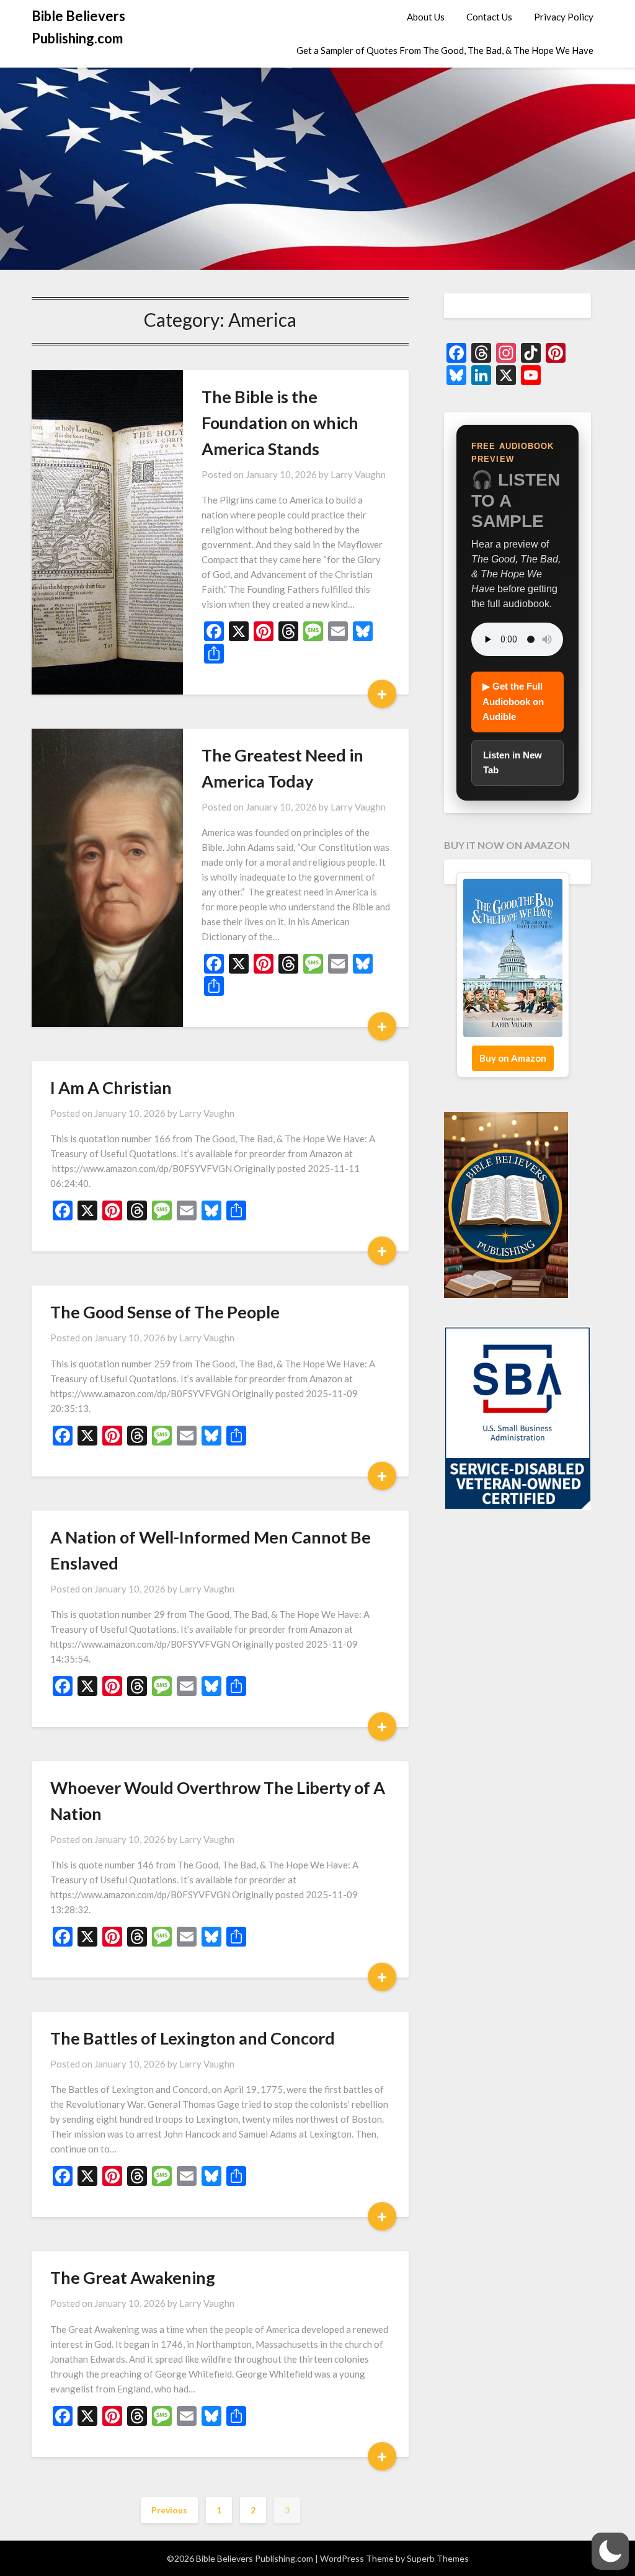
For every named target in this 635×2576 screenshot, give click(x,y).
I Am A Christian (111, 1087)
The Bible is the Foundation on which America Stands (280, 423)
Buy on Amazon (513, 1058)
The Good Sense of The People (165, 1312)
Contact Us (489, 17)
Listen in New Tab (513, 762)
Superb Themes (438, 2558)
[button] (610, 2551)
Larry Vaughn (358, 474)
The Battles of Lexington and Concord (193, 2038)
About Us (426, 17)
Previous (169, 2510)
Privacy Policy (564, 17)
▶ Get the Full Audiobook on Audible (513, 701)
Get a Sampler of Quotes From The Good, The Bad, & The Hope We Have (445, 50)
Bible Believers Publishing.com (78, 27)
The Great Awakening (133, 2277)
